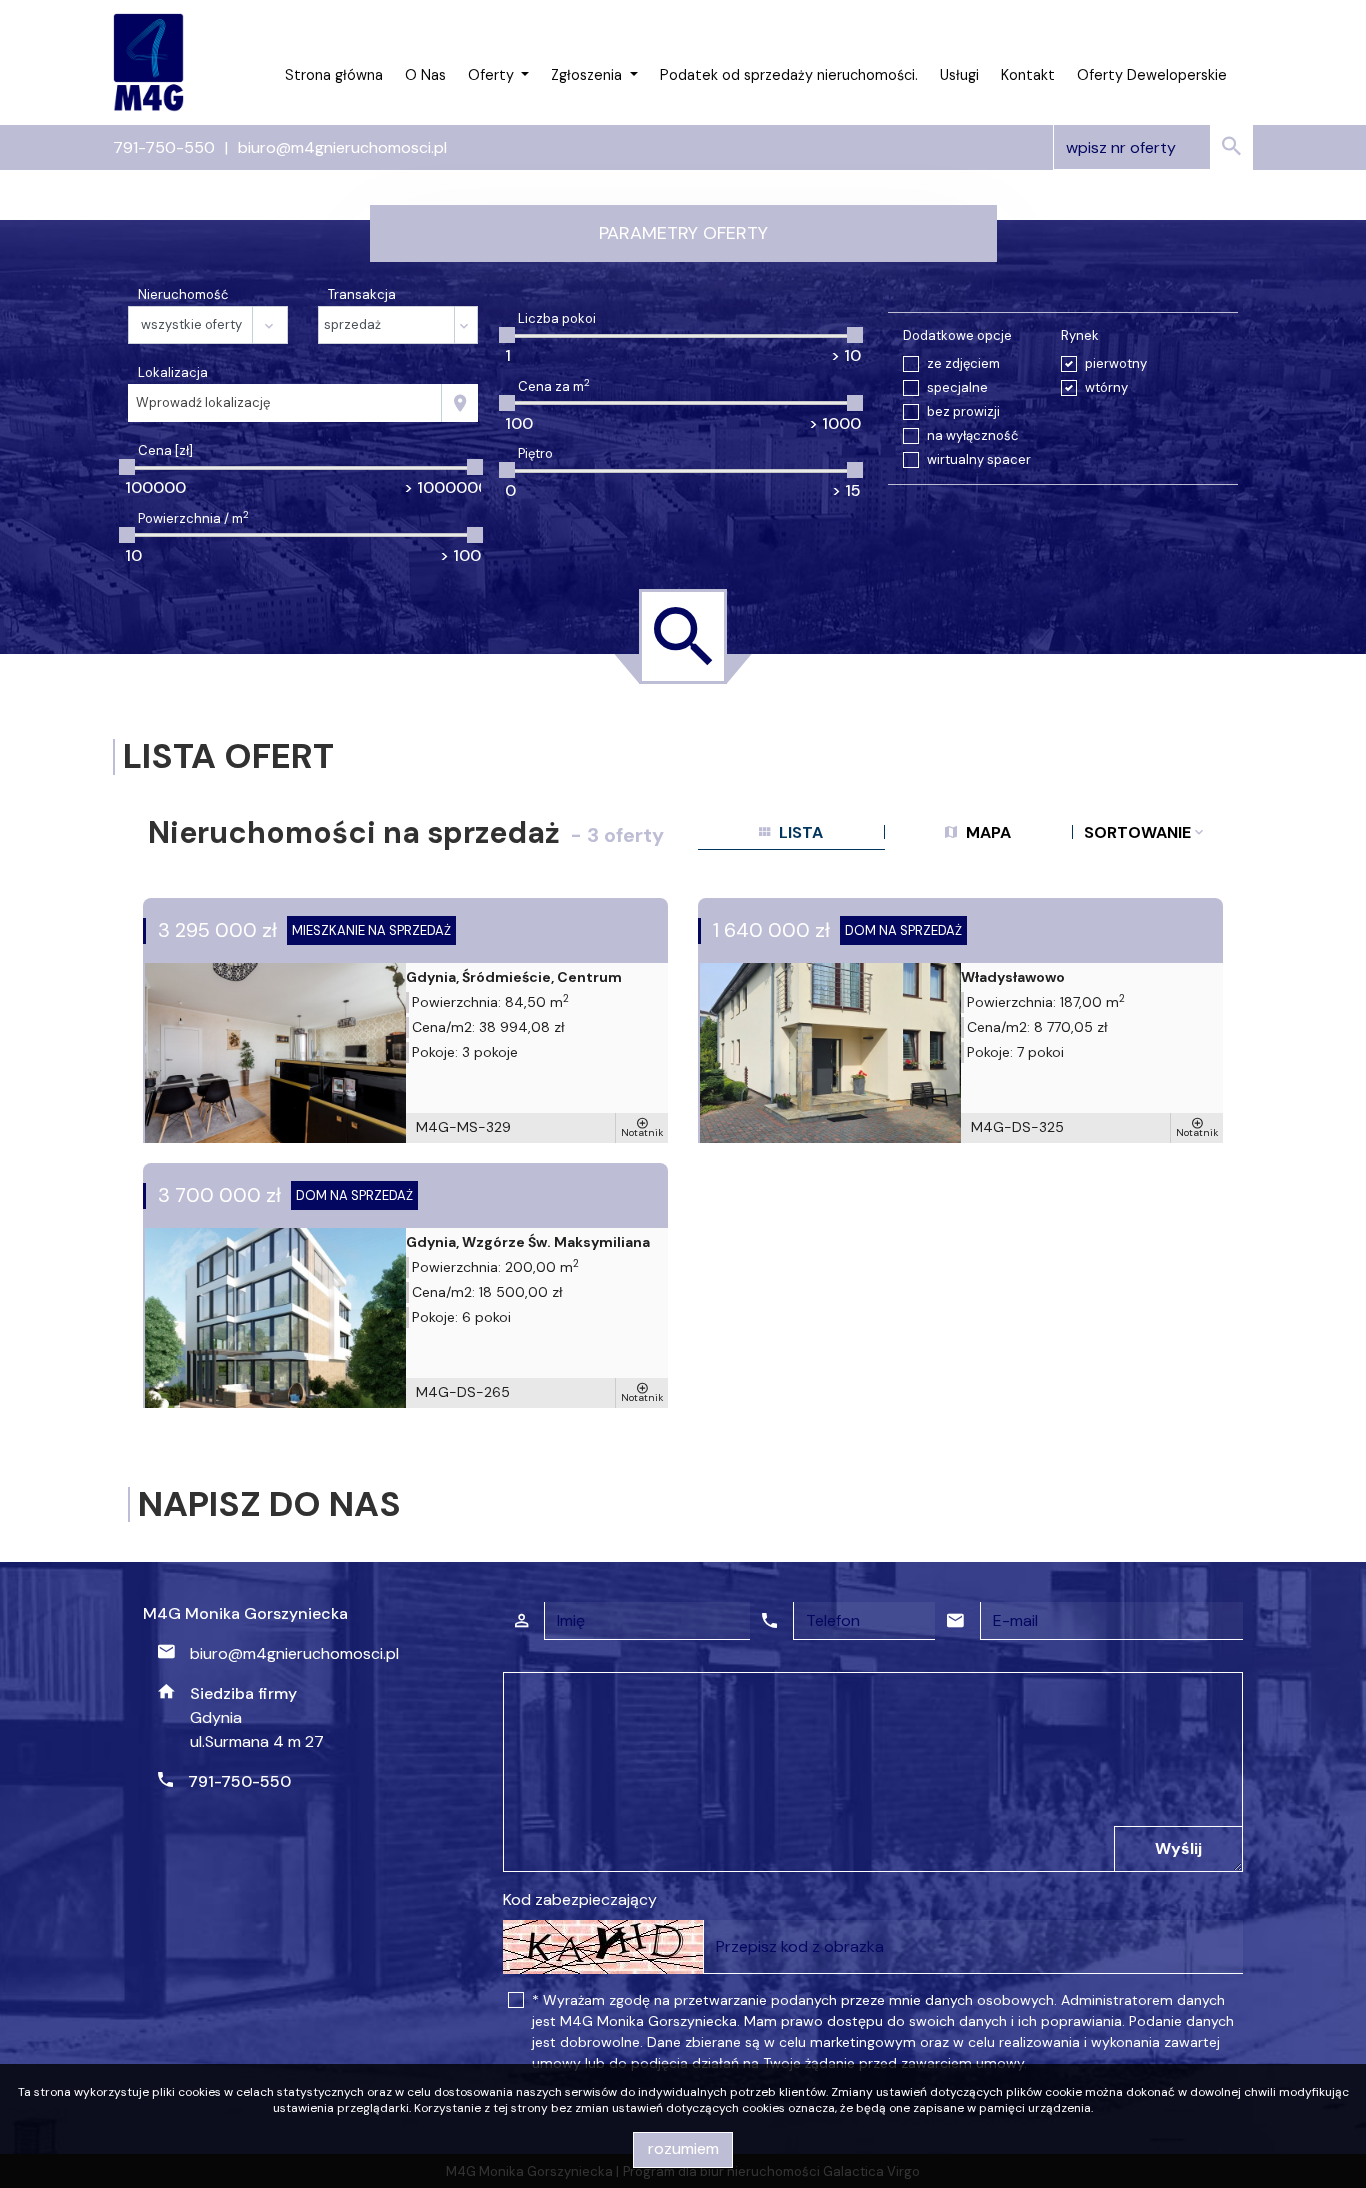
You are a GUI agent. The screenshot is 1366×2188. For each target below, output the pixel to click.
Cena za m (554, 386)
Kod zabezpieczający (580, 1899)
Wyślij (1178, 1848)
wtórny (1106, 387)
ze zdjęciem (963, 363)
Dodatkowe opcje (957, 335)
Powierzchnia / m (193, 518)
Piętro (535, 453)
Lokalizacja (173, 372)
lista (799, 832)
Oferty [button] (493, 75)
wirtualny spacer (979, 459)
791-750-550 (164, 147)
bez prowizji (963, 411)
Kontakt (1028, 75)
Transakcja (362, 294)
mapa (986, 832)
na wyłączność (972, 435)
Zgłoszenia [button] (588, 75)
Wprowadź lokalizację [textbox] (203, 402)
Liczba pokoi (557, 318)
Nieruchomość (183, 294)
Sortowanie (1139, 832)
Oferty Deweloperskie (1152, 75)
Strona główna (334, 75)
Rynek (1080, 335)
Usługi (959, 75)
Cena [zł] (165, 450)
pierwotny (1116, 363)
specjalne (957, 387)
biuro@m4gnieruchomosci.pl (342, 147)
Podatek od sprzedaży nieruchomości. (789, 75)
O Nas (425, 75)
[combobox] (285, 403)
